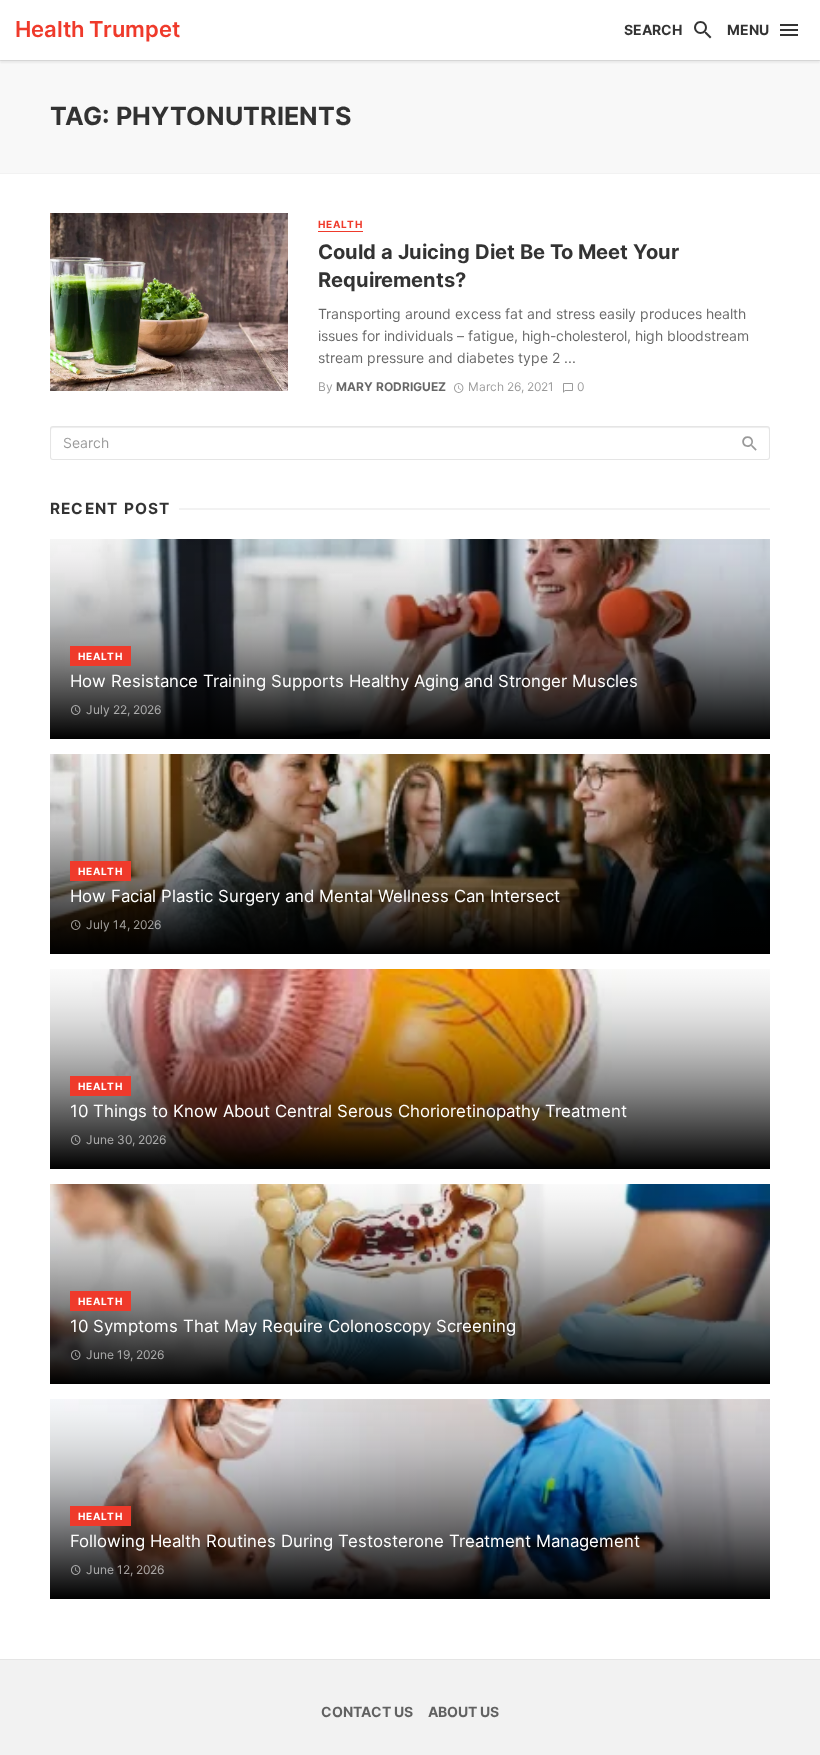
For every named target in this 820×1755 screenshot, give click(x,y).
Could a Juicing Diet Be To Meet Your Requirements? (498, 265)
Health (340, 224)
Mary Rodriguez (391, 386)
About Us (463, 1711)
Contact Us (367, 1711)
